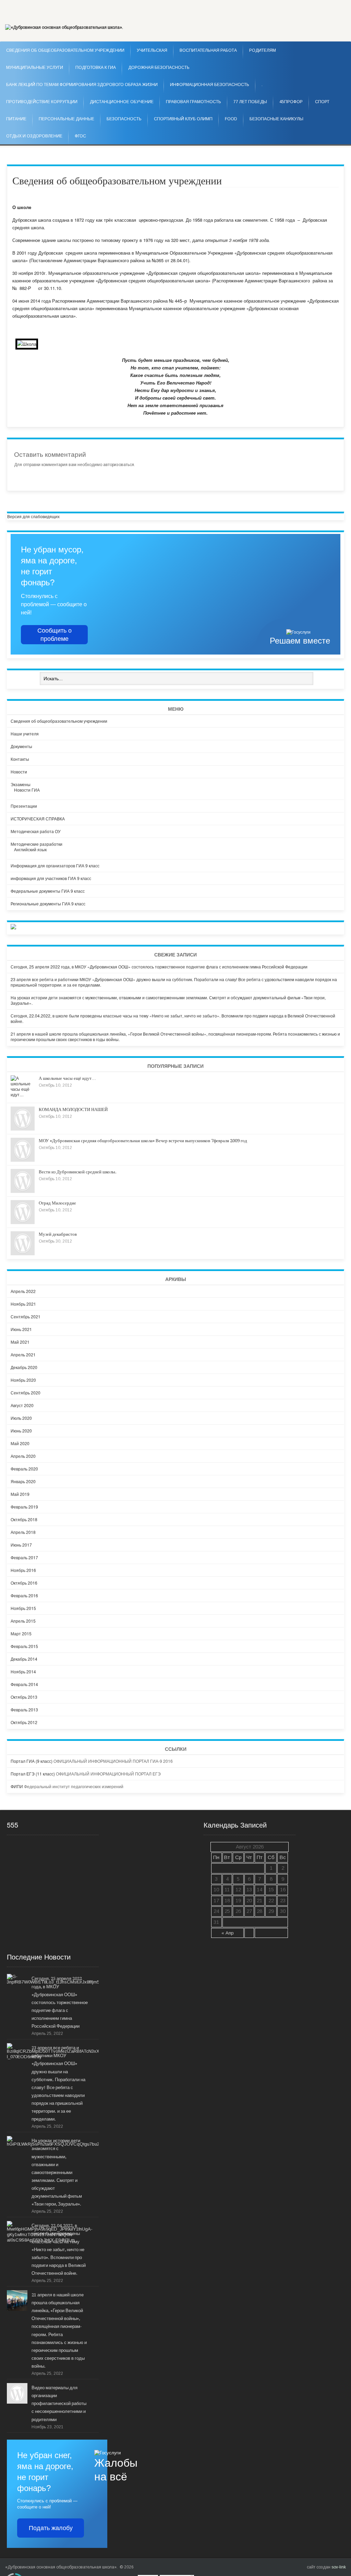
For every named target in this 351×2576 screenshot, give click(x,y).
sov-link (339, 2567)
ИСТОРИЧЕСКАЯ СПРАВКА (38, 819)
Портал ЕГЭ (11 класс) (33, 1774)
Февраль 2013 (24, 1710)
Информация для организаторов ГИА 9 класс (55, 865)
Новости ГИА (27, 790)
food (231, 119)
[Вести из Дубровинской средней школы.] (23, 1191)
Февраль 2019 (24, 1507)
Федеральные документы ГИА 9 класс (48, 891)
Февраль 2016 (24, 1595)
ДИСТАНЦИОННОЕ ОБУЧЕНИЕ (122, 102)
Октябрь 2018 (24, 1519)
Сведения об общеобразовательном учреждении (59, 721)
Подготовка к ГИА (96, 68)
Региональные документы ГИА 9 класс (48, 904)
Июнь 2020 (21, 1431)
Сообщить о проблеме (55, 635)
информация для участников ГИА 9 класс (51, 878)
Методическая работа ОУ (36, 831)
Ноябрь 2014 (23, 1671)
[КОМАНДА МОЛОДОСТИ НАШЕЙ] (23, 1129)
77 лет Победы (250, 102)
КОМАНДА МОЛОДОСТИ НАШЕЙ (73, 1109)
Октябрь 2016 (24, 1583)
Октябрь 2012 (24, 1722)
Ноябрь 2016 (23, 1570)
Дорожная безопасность (159, 68)
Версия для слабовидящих (33, 516)
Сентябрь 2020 (26, 1393)
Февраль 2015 (24, 1646)
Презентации (24, 806)
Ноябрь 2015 (23, 1608)
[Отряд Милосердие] (23, 1222)
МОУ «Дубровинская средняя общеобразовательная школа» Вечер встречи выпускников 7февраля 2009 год (143, 1141)
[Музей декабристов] (23, 1253)
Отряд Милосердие (57, 1203)
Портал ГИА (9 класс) (32, 1761)
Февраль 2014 (24, 1684)
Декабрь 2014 (24, 1659)
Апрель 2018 (23, 1532)
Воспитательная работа (208, 50)
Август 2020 (22, 1405)
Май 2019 (20, 1494)
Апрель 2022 (23, 1291)
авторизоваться (119, 465)
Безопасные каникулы (276, 119)
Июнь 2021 (21, 1329)
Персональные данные (66, 119)
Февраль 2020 (24, 1469)
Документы (21, 746)
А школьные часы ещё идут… (67, 1078)
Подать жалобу (51, 2528)
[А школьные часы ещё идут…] (23, 1094)
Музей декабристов (58, 1234)
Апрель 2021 (23, 1354)
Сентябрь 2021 (26, 1316)
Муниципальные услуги (35, 68)
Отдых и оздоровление (34, 136)
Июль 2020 (21, 1418)
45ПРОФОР (291, 102)
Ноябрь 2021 (23, 1304)
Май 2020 (20, 1443)
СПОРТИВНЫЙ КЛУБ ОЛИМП (183, 119)
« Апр (228, 1933)
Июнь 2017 (21, 1545)
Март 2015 (21, 1633)
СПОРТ (322, 102)
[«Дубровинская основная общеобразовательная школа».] (64, 27)
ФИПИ (17, 1786)
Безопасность (124, 119)
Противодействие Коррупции (42, 102)
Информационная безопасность (210, 85)
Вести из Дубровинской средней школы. (78, 1172)
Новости (19, 772)
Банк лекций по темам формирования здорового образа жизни (82, 85)
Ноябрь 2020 (23, 1380)
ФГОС (80, 136)
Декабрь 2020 (24, 1367)
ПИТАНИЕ (16, 119)
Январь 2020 (23, 1481)
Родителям (263, 50)
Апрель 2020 (23, 1456)
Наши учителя (25, 734)
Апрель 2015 (23, 1621)
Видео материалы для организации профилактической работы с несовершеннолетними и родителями (59, 2403)
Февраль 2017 (24, 1557)
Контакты (20, 759)
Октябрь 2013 (24, 1697)
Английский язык (30, 849)
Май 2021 (20, 1342)
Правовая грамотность (193, 102)
